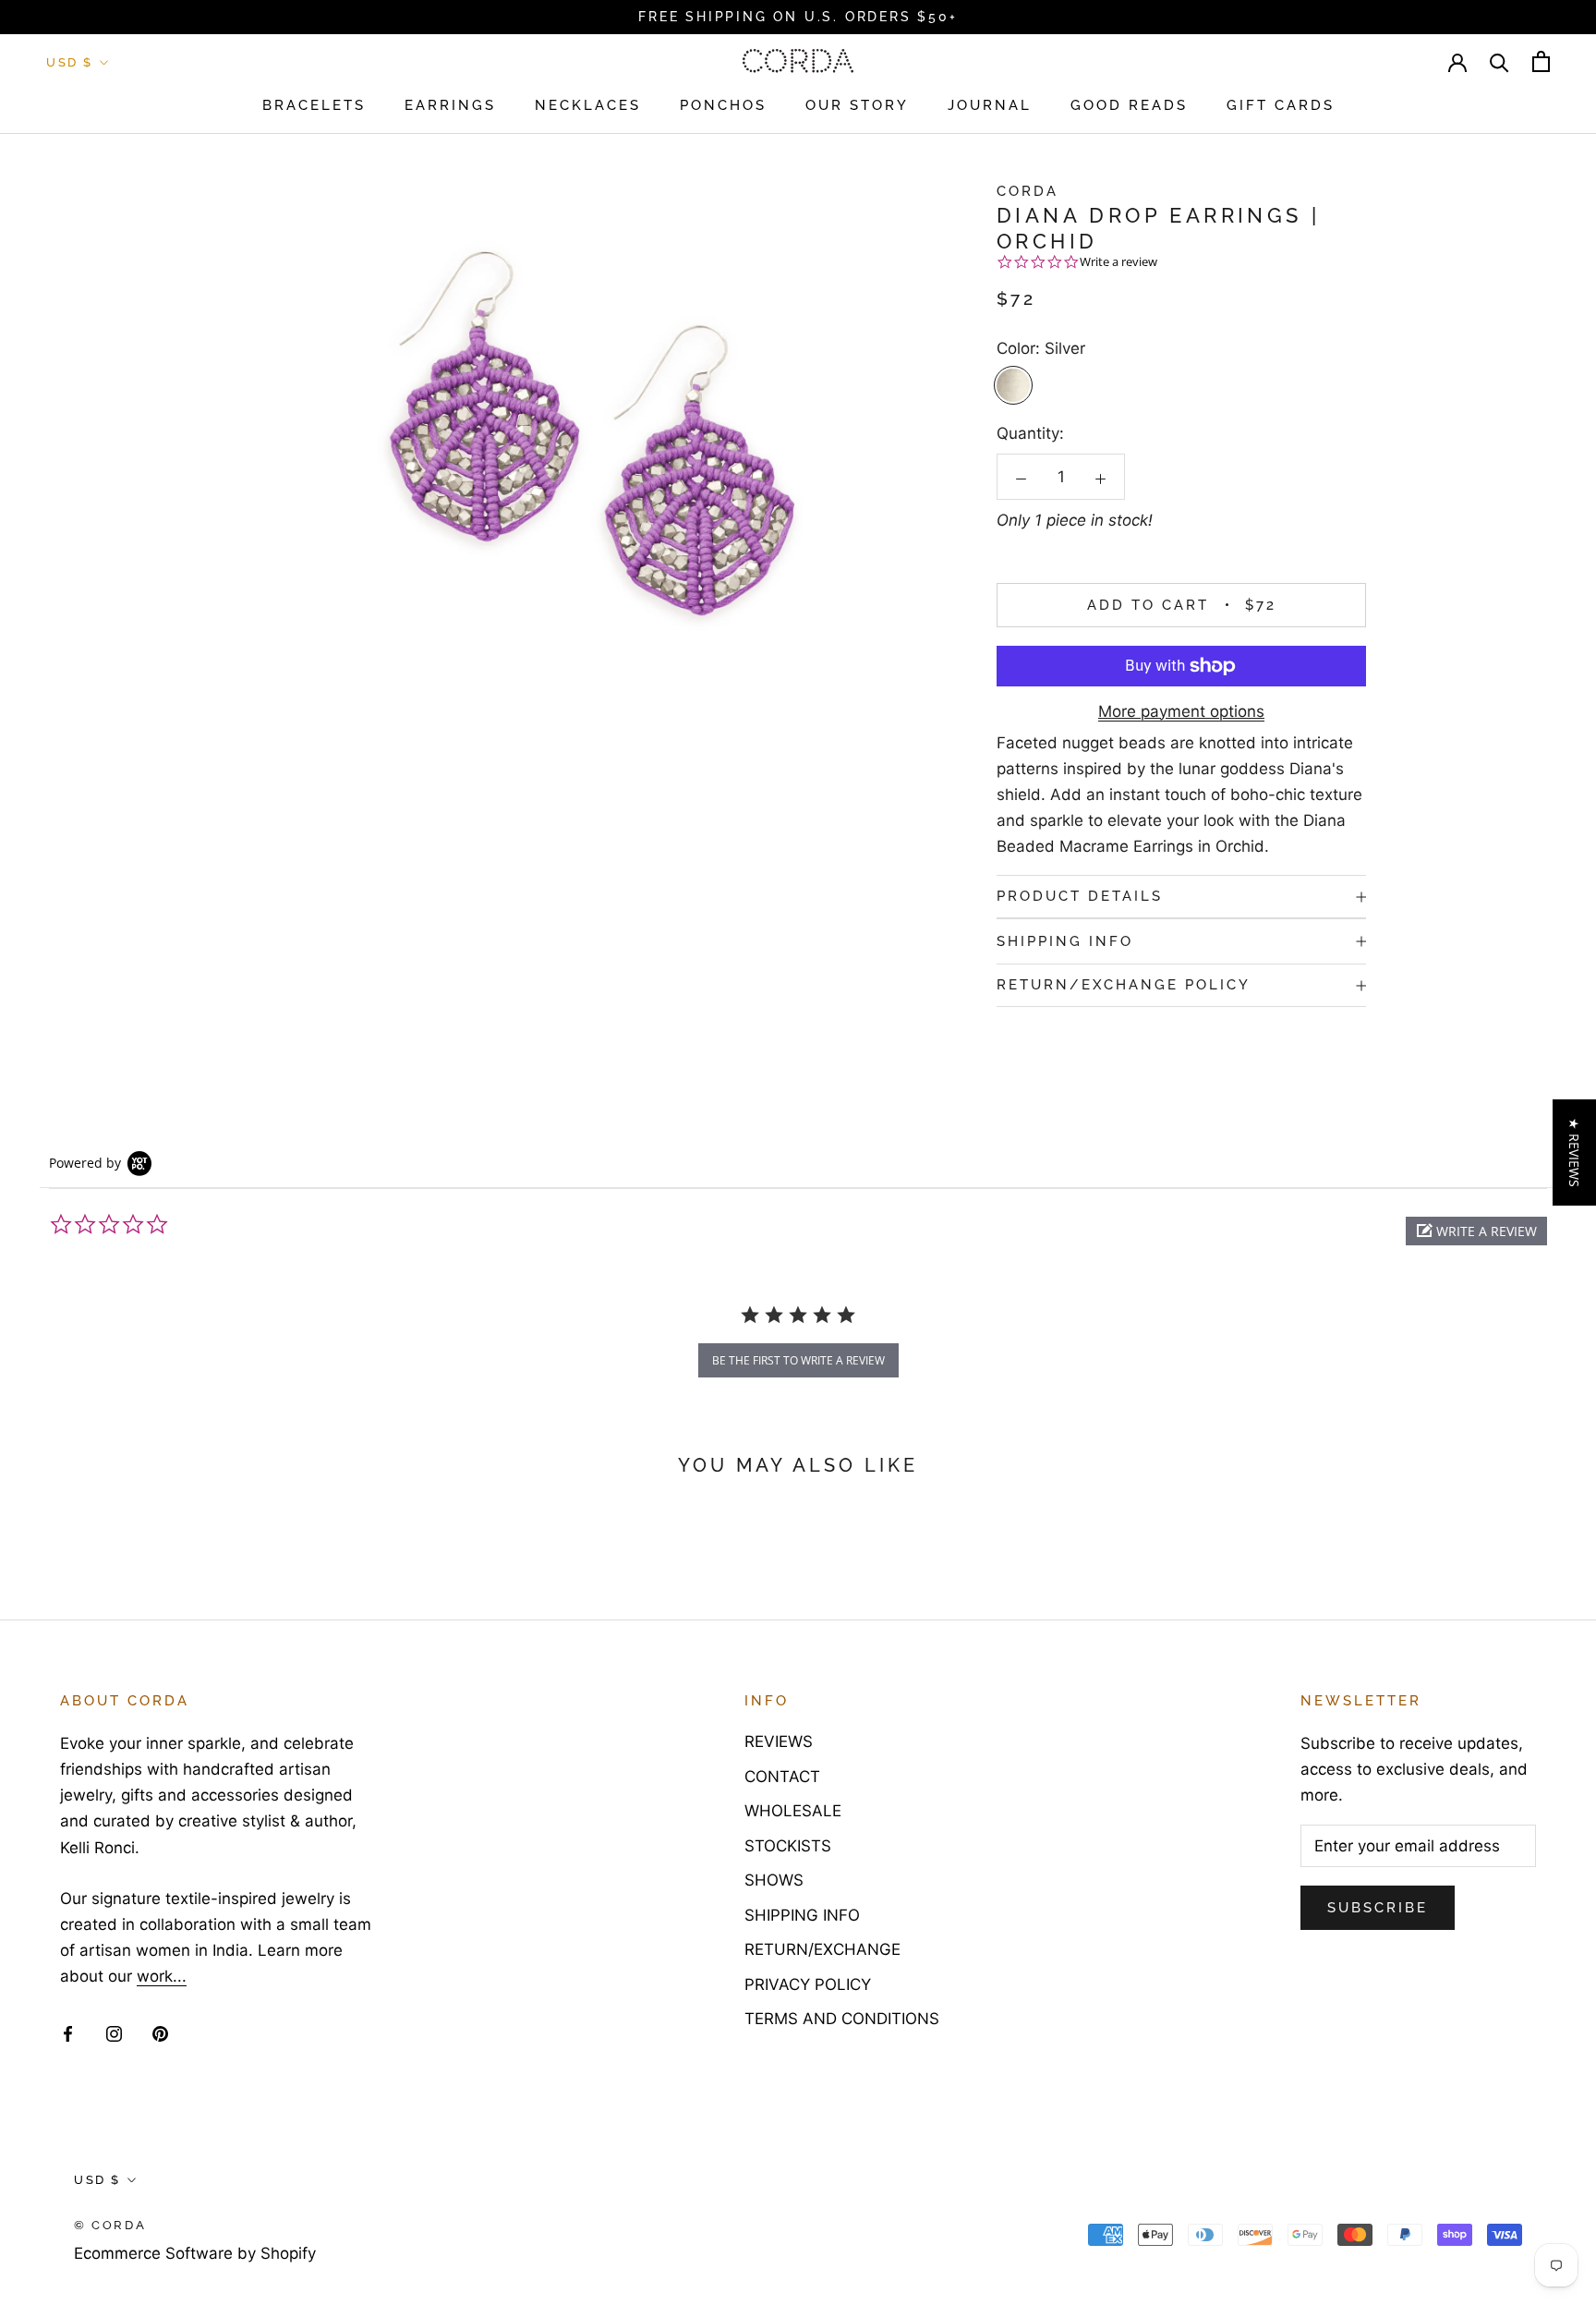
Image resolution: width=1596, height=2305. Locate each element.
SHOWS (774, 1880)
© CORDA (110, 2225)
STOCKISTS (788, 1846)
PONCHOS (723, 105)
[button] (1476, 1231)
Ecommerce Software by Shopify (195, 2253)
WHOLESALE (793, 1811)
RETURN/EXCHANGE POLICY (1124, 986)
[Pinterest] (160, 2032)
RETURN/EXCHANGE (822, 1949)
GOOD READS (1129, 105)
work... (162, 1976)
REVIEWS (779, 1741)
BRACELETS (314, 105)
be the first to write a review (798, 1360)
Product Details (1080, 896)
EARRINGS (450, 105)
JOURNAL (990, 105)
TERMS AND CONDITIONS (842, 2019)
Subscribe (1378, 1908)
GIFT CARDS (1281, 105)
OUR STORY (857, 105)
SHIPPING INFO (1065, 941)
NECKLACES (588, 105)
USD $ (70, 62)
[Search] (1499, 61)
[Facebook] (68, 2032)
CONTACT (782, 1777)
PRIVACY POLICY (808, 1984)
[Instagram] (114, 2032)
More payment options (1181, 711)
